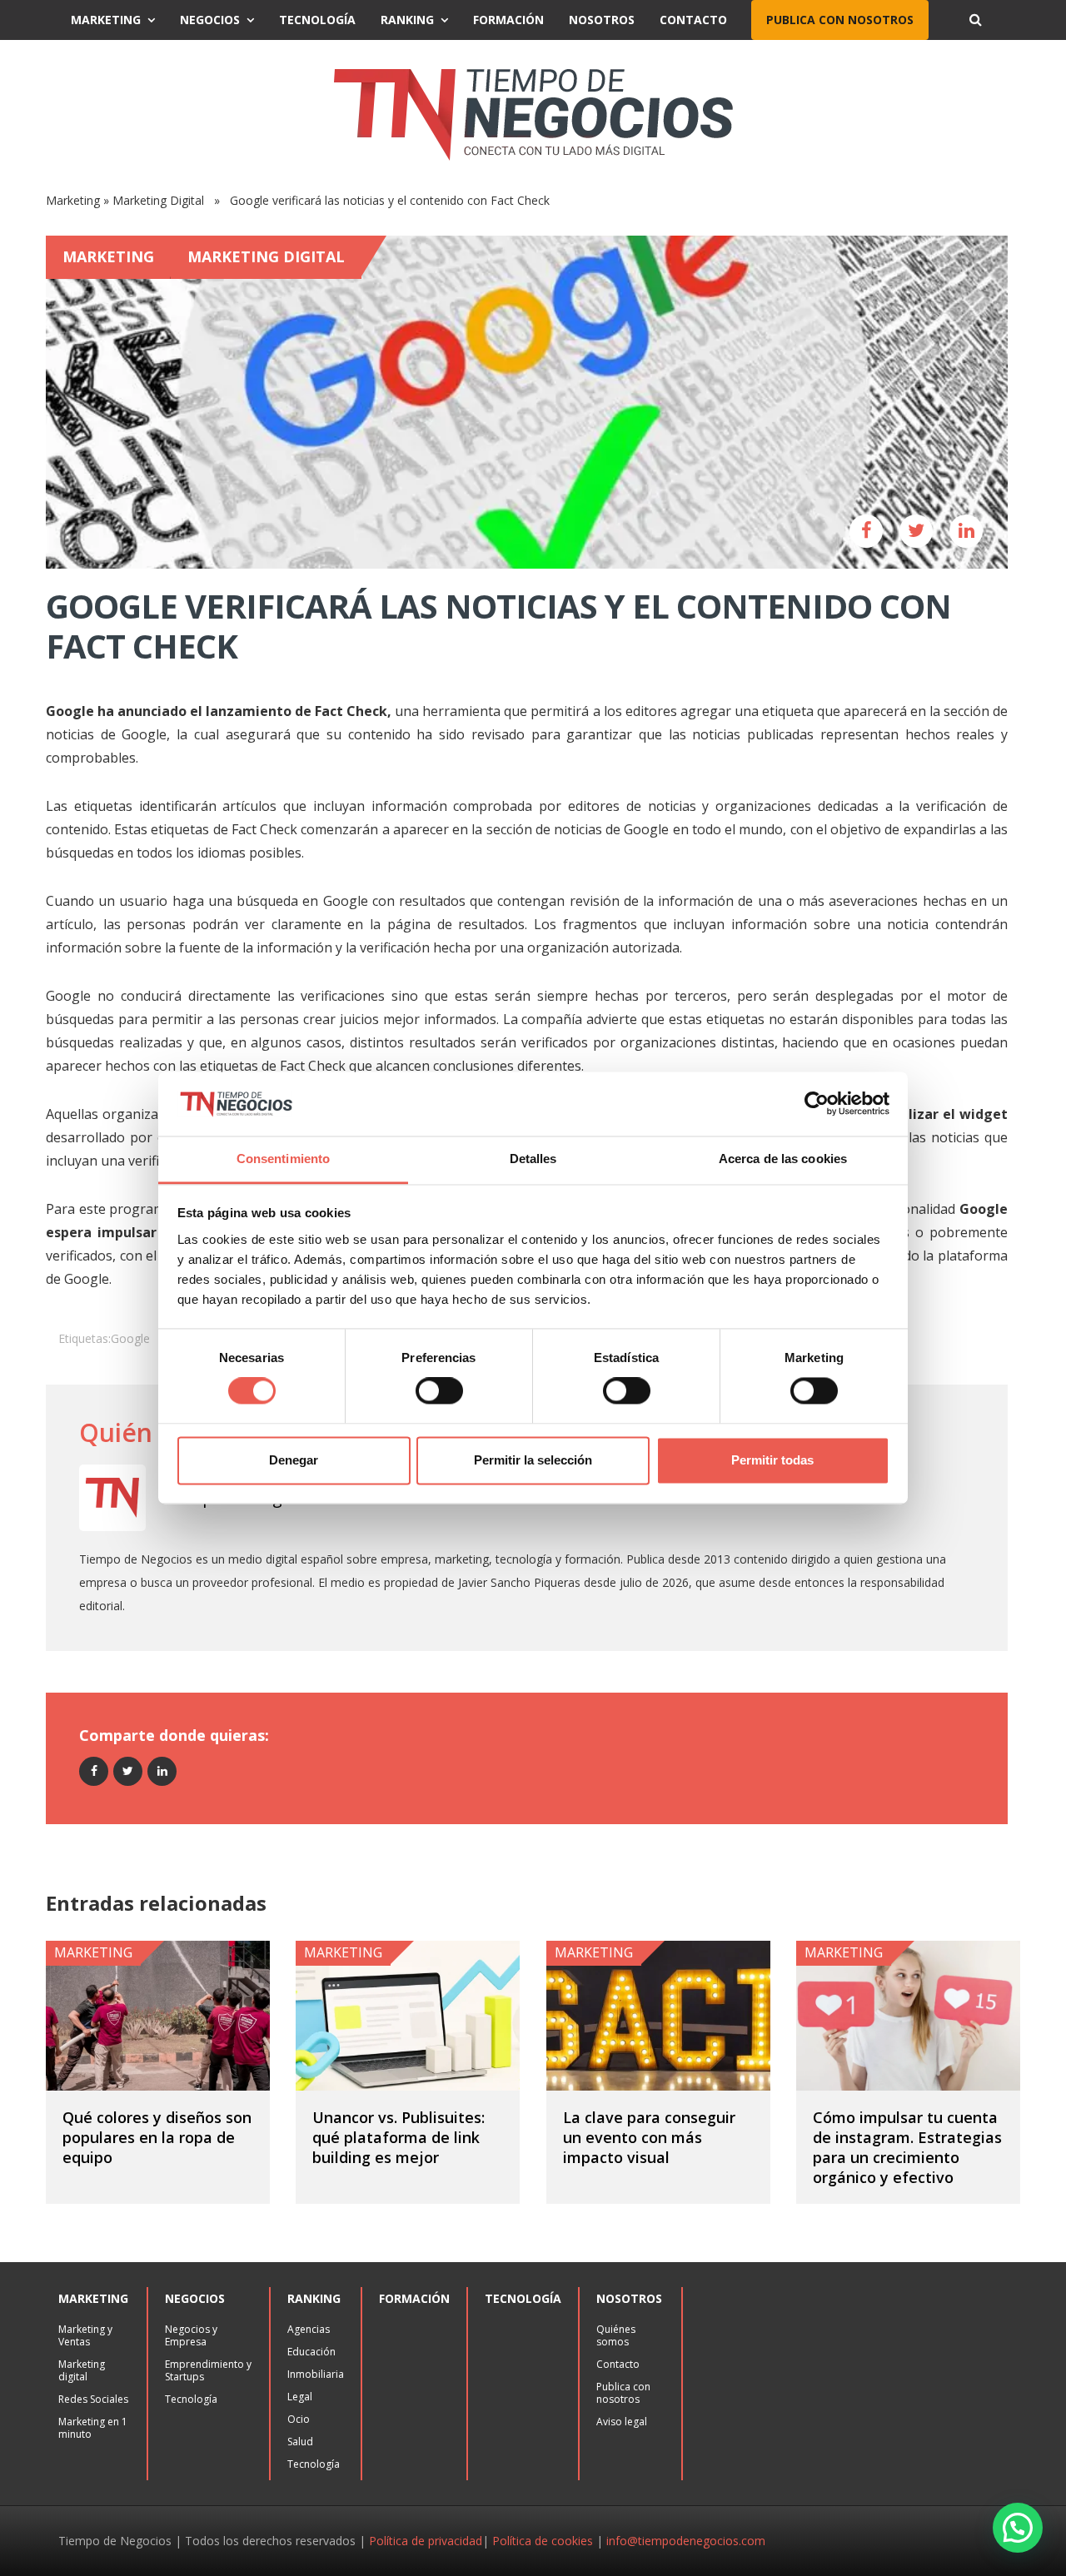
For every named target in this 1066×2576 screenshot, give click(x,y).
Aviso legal (622, 2422)
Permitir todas (772, 1460)
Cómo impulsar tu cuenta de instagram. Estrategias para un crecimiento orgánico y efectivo (907, 2147)
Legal (300, 2397)
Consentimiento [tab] (283, 1159)
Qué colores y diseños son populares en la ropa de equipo (157, 2137)
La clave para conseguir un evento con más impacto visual (649, 2137)
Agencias (309, 2329)
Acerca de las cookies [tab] (783, 1159)
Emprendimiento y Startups (208, 2370)
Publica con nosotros (840, 20)
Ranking (407, 20)
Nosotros (602, 20)
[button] (1018, 2528)
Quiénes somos (616, 2335)
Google (130, 1338)
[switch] (439, 1391)
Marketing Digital (158, 200)
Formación (508, 20)
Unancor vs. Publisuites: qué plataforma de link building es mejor (399, 2137)
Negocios (210, 20)
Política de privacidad (426, 2541)
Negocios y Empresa (191, 2335)
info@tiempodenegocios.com (686, 2541)
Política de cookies (543, 2541)
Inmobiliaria (316, 2374)
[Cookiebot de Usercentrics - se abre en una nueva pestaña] (817, 1104)
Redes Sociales (93, 2399)
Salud (300, 2442)
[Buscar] (975, 20)
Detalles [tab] (533, 1159)
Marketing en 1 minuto (93, 2428)
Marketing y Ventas (85, 2335)
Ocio (299, 2419)
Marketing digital (82, 2370)
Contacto (693, 20)
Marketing (106, 20)
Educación (311, 2352)
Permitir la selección (533, 1460)
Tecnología (317, 20)
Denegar (294, 1460)
